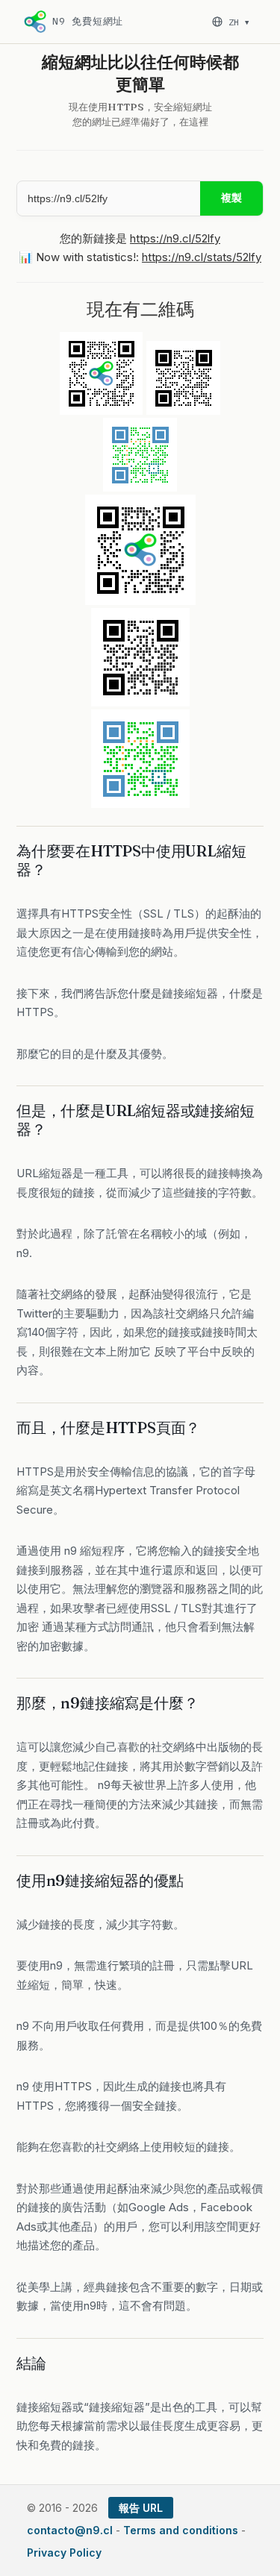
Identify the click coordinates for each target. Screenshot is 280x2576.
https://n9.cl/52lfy (175, 238)
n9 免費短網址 (88, 21)
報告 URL (141, 2508)
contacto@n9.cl (70, 2530)
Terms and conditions (181, 2530)
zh (239, 22)
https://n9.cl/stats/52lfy (202, 257)
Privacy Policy (64, 2553)
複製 (231, 198)
